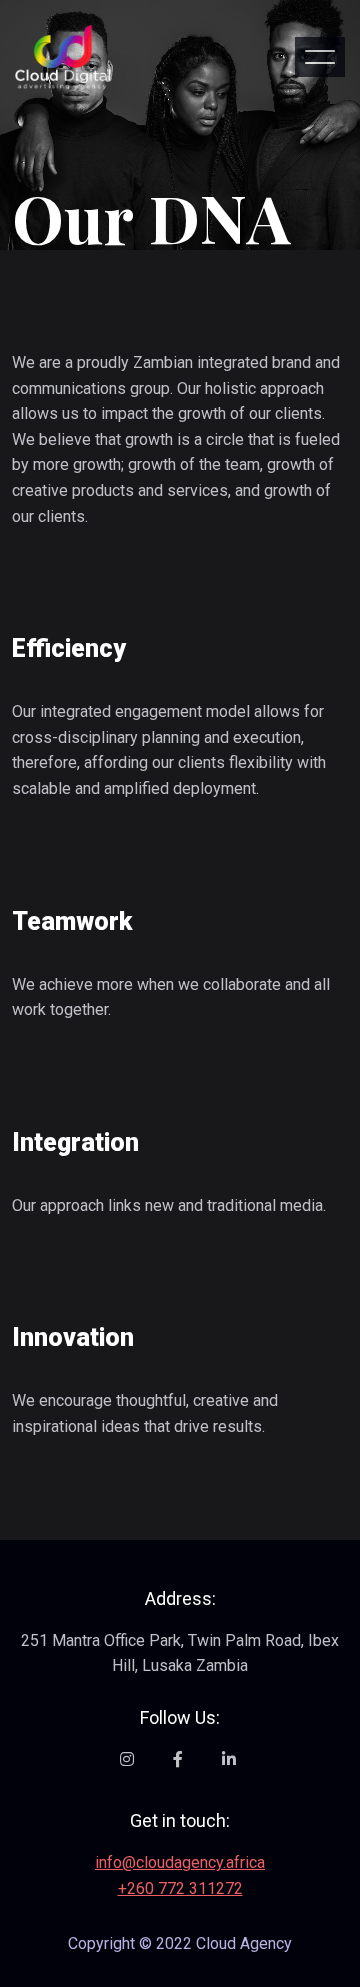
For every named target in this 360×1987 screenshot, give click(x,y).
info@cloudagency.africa (180, 1862)
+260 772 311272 (180, 1888)
